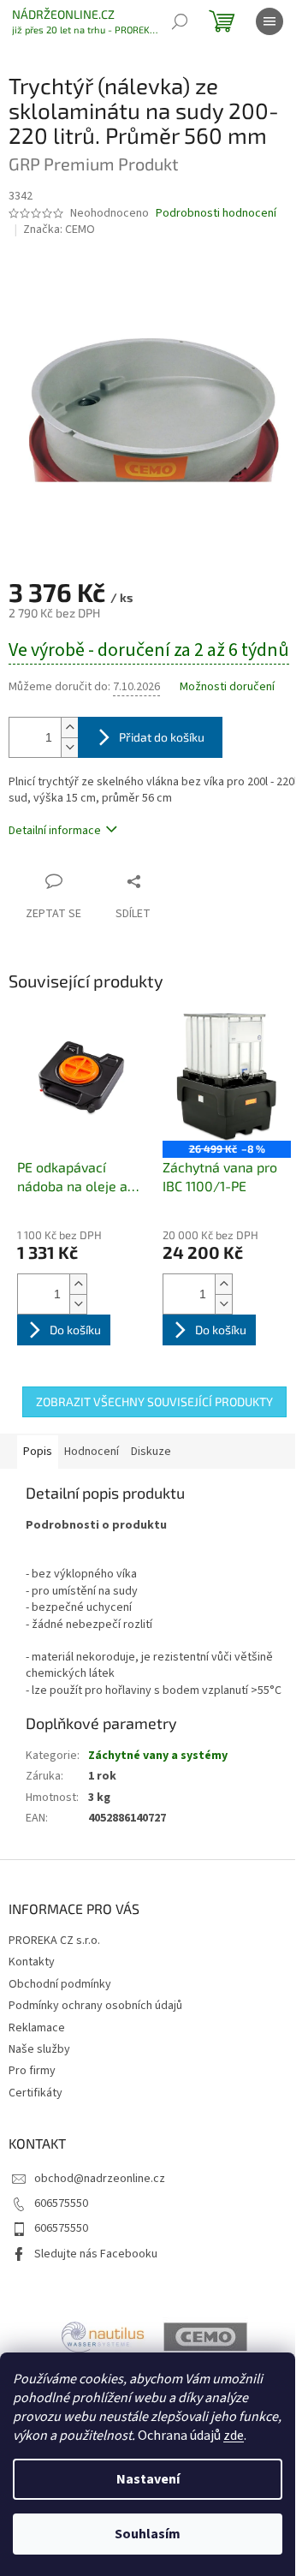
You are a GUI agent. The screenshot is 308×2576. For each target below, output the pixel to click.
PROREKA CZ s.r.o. (54, 1941)
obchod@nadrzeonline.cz (100, 2179)
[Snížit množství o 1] (69, 747)
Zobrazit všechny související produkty (154, 1401)
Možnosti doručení (227, 687)
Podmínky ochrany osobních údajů (95, 2006)
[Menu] (269, 21)
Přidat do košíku (162, 737)
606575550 (61, 2203)
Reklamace (37, 2028)
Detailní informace (55, 831)
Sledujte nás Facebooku (96, 2254)
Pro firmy (32, 2071)
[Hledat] (180, 21)
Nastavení (148, 2479)
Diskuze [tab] (151, 1452)
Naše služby (39, 2049)
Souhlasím (148, 2534)
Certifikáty (36, 2093)
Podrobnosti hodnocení (216, 214)
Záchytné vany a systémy (158, 1756)
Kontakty (32, 1962)
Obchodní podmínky (60, 1984)
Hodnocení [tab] (92, 1452)
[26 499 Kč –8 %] (227, 1077)
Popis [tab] (38, 1452)
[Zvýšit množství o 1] (69, 727)
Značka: (59, 230)
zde (234, 2436)
